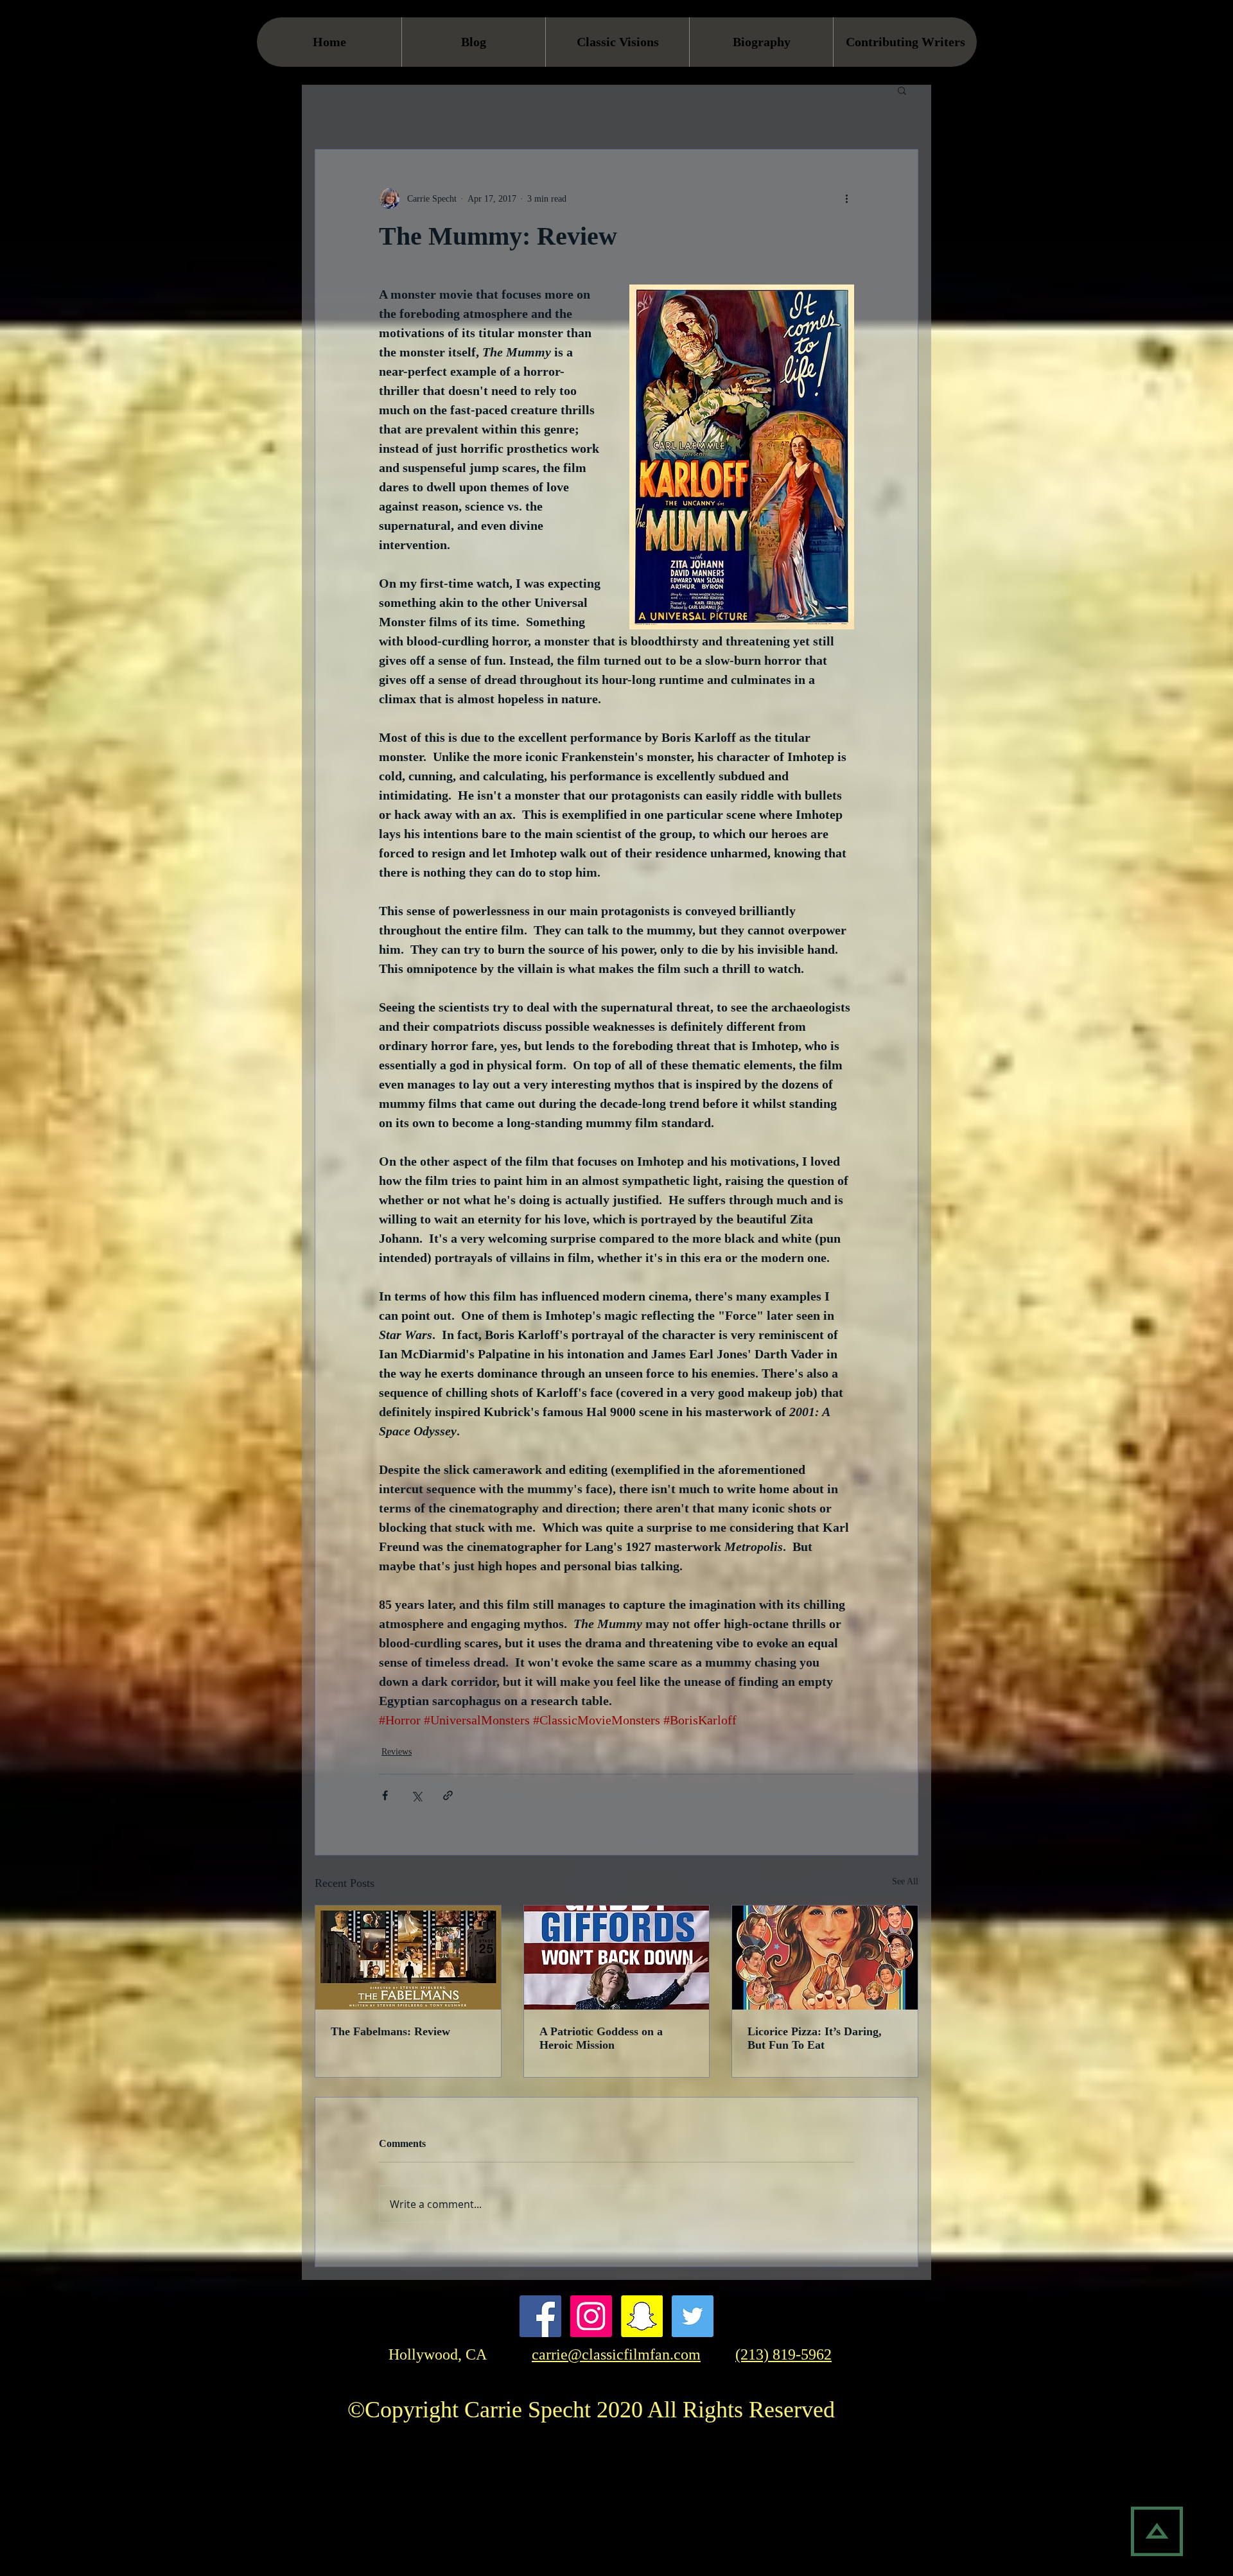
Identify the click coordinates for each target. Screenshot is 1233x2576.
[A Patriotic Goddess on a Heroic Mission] (617, 1958)
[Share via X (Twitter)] (416, 1795)
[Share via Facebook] (385, 1795)
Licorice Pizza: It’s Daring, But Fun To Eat (815, 2038)
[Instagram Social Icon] (591, 2316)
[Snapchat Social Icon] (642, 2316)
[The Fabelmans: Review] (408, 1958)
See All (905, 1881)
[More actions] (846, 198)
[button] (902, 90)
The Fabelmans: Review (390, 2031)
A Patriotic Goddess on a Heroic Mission (601, 2038)
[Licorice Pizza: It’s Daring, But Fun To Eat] (825, 1958)
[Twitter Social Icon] (693, 2316)
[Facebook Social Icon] (540, 2316)
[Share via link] (448, 1795)
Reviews (397, 1752)
